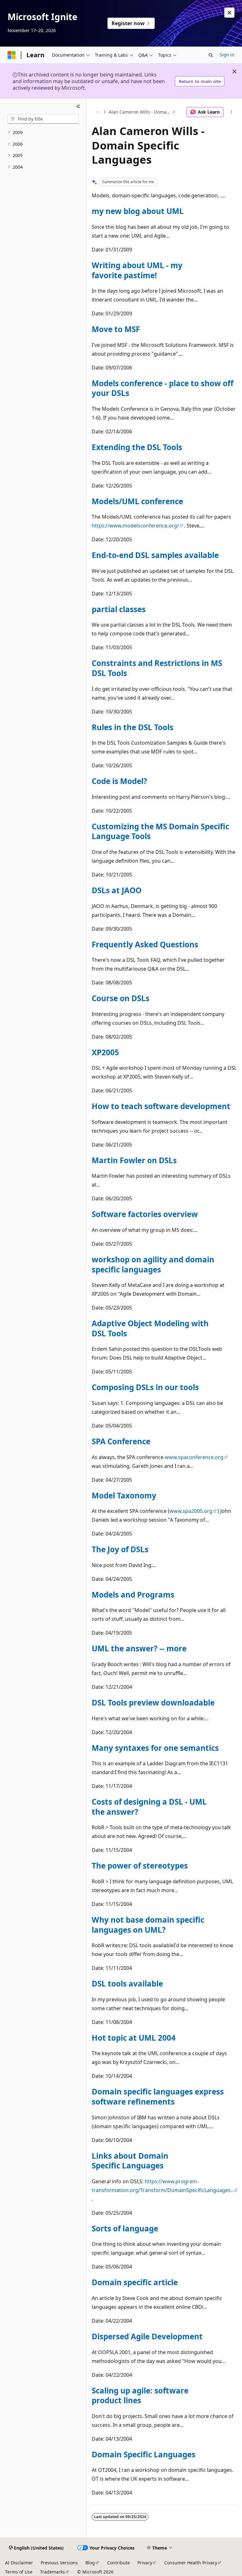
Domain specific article (135, 2282)
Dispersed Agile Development (147, 2336)
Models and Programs (133, 1595)
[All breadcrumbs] (97, 112)
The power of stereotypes (140, 1866)
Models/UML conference (137, 501)
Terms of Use (19, 2572)
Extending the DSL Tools (137, 447)
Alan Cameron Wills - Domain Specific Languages (140, 112)
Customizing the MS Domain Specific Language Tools (160, 831)
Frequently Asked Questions (145, 944)
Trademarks (52, 2572)
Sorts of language (125, 2228)
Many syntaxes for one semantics (155, 1748)
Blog (90, 2563)
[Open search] (211, 55)
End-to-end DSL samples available (155, 555)
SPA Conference (121, 1441)
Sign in (227, 55)
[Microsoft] (12, 55)
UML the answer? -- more (139, 1648)
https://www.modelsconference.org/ (135, 526)
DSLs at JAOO (117, 890)
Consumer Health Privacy (191, 2563)
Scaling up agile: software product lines (140, 2396)
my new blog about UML (138, 211)
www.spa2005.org (191, 1511)
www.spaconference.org (194, 1457)
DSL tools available (127, 1984)
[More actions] (231, 112)
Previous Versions (59, 2563)
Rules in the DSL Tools (133, 727)
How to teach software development (161, 1106)
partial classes (119, 609)
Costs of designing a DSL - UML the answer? (149, 1807)
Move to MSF (116, 329)
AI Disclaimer (19, 2563)
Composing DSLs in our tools (145, 1387)
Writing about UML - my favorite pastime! (137, 270)
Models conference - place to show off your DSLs (163, 388)
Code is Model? (119, 781)
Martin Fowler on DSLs (134, 1160)
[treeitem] (43, 133)
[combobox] (43, 119)
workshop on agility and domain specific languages (153, 1264)
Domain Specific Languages (144, 2454)
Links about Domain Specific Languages (130, 2161)
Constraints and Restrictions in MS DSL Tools (157, 668)
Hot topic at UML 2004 (134, 2038)
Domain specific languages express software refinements (158, 2097)
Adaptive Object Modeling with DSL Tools (150, 1328)
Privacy (145, 2563)
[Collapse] (78, 106)
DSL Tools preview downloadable (153, 1702)
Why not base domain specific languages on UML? (148, 1925)
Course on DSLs (121, 998)
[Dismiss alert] (229, 13)
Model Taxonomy (124, 1495)
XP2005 (105, 1052)
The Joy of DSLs (120, 1549)
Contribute (118, 2563)
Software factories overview (145, 1214)
